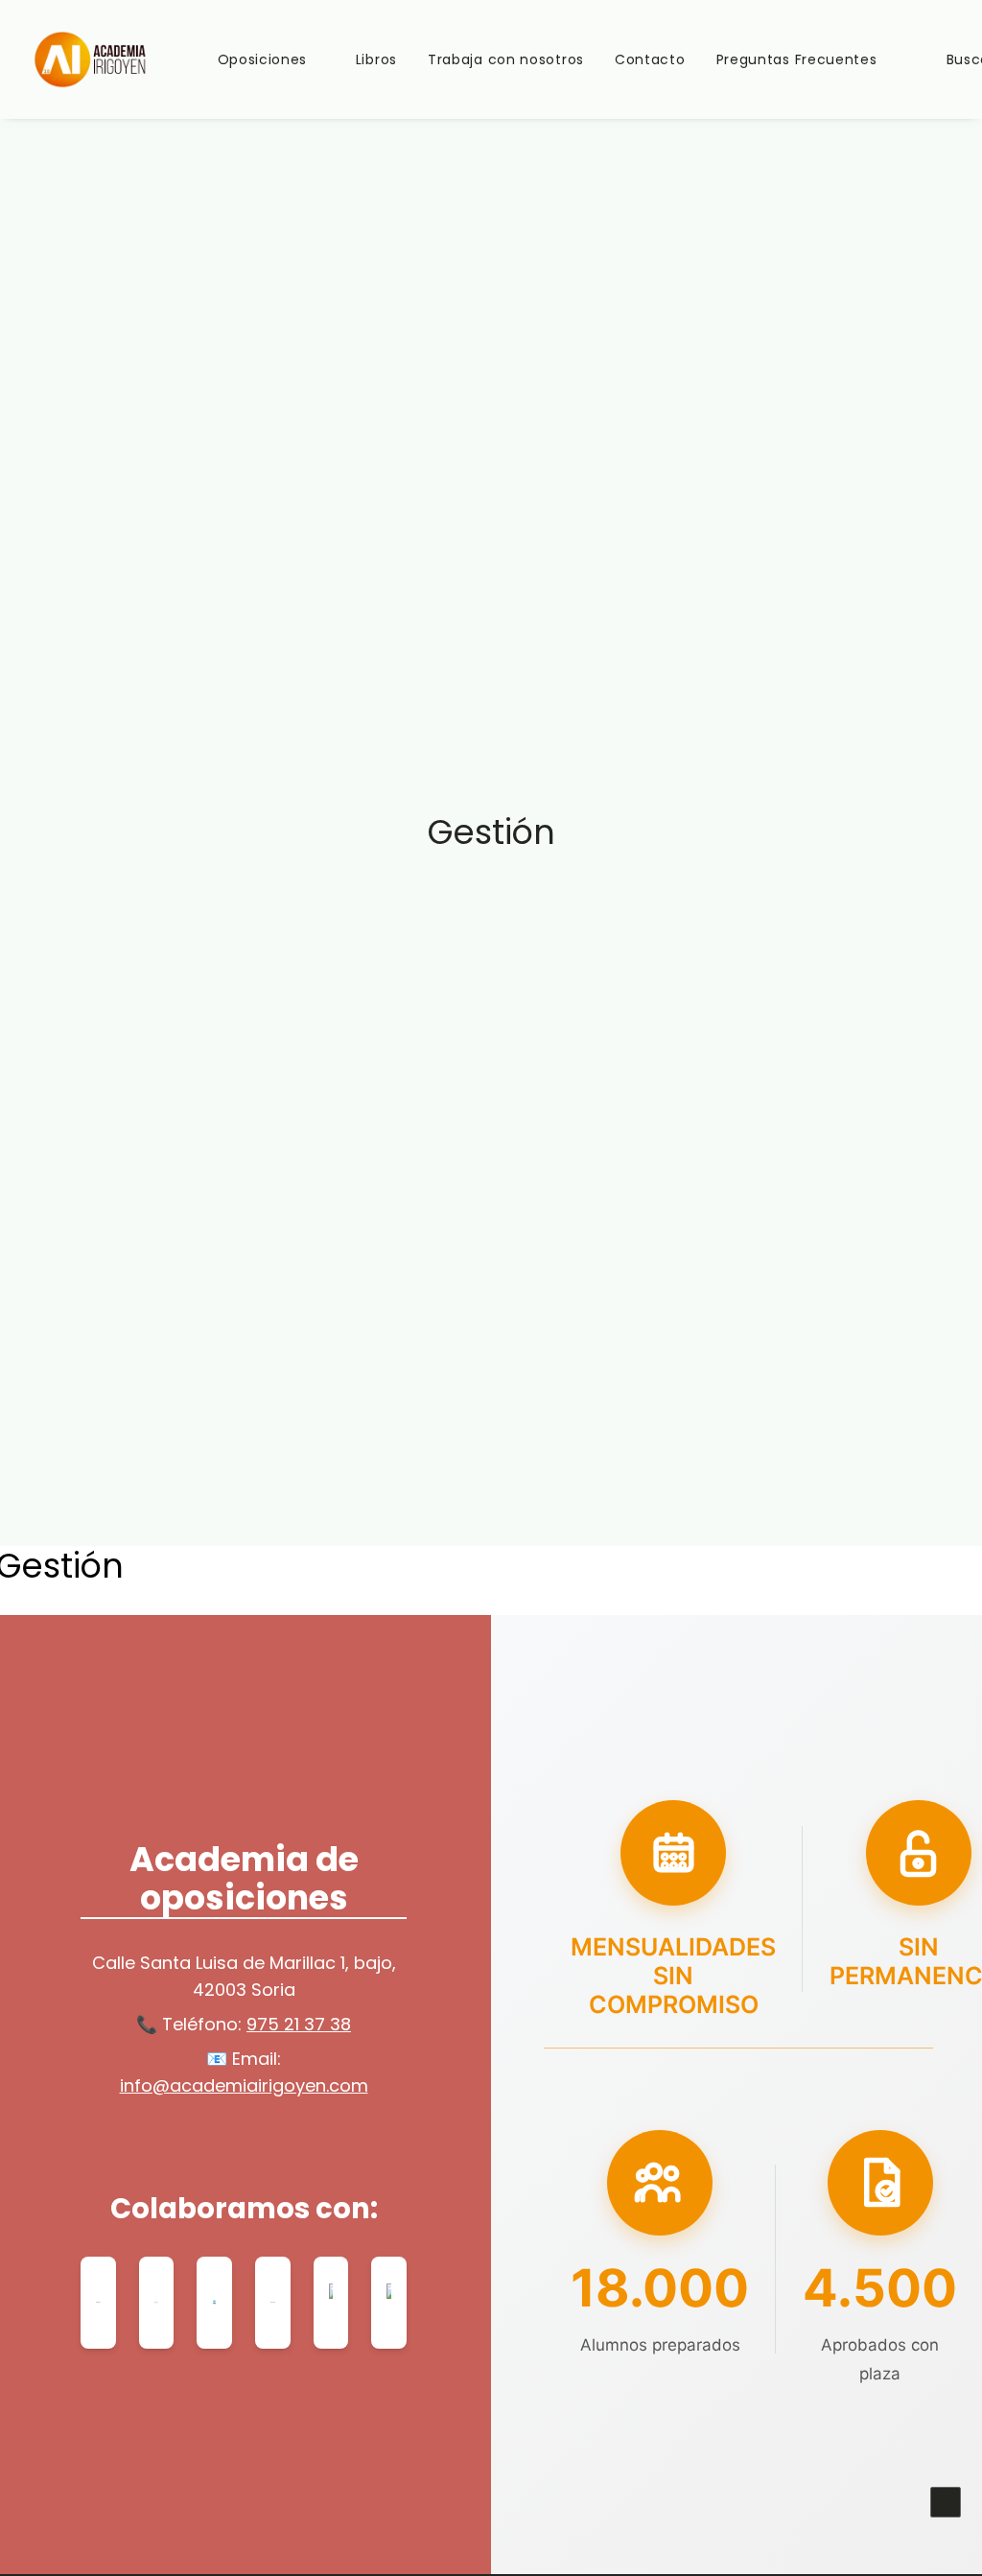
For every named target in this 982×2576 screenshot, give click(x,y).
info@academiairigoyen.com (244, 2085)
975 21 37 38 (299, 2024)
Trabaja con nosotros (506, 59)
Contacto (650, 59)
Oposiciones (263, 59)
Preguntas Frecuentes (797, 59)
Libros (376, 59)
